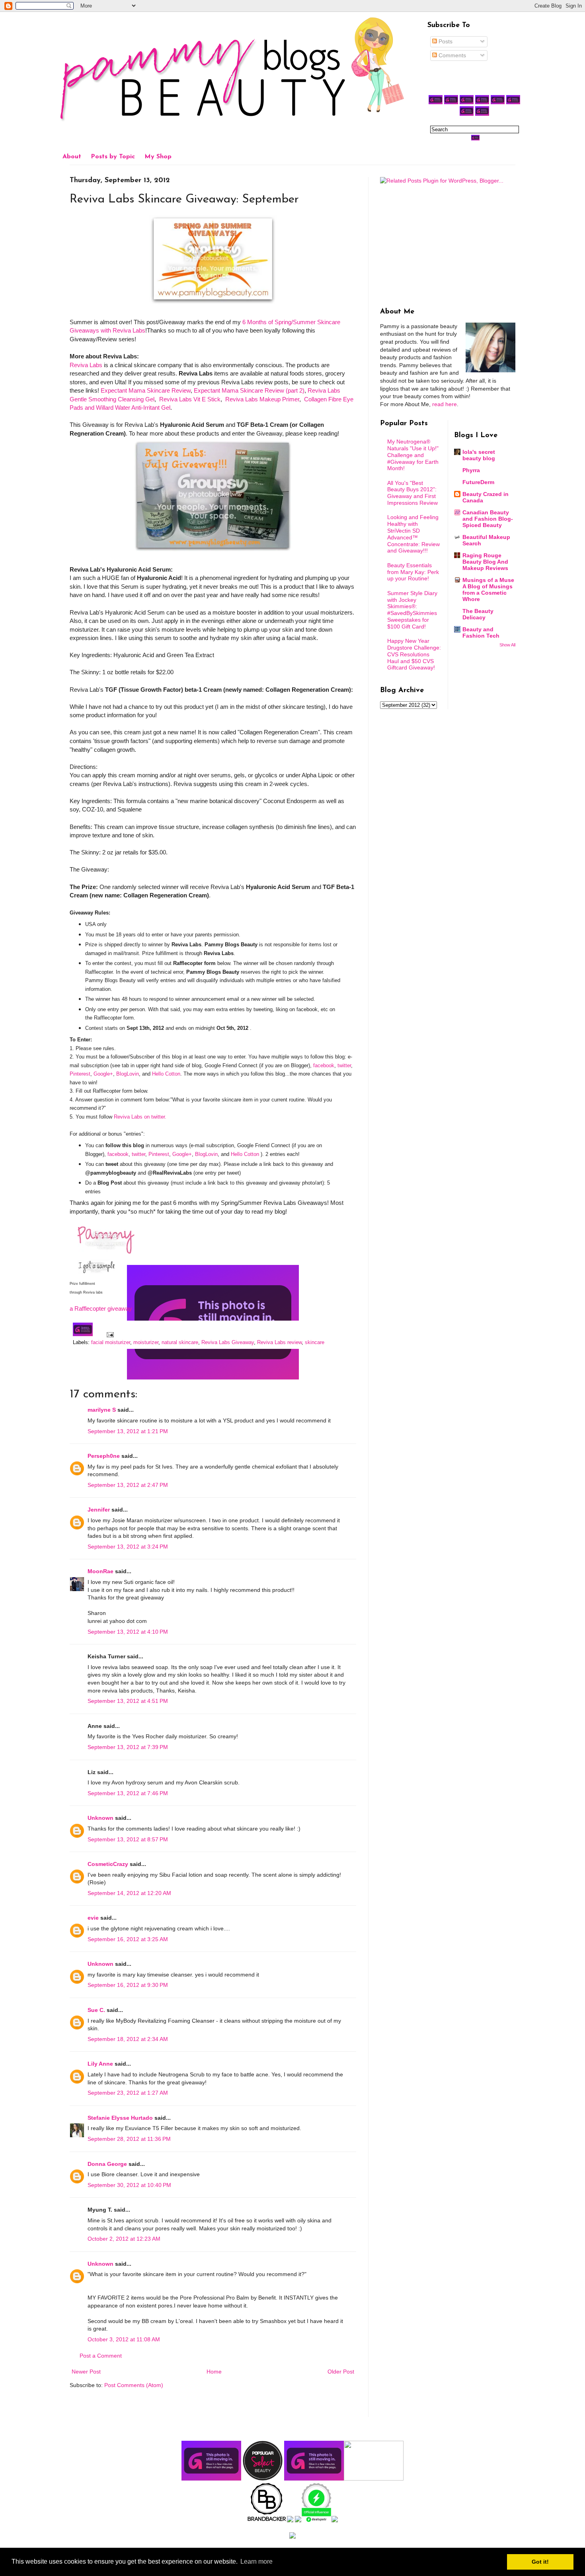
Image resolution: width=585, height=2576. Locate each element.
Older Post (341, 2372)
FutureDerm (478, 482)
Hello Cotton (166, 1074)
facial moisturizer (111, 1342)
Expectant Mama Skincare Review (146, 390)
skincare (315, 1342)
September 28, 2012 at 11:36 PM (129, 2139)
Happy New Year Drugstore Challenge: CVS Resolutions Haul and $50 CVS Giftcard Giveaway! (414, 654)
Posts (445, 41)
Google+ (103, 1074)
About (72, 157)
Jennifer (99, 1510)
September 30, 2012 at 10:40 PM (129, 2185)
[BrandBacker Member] (267, 2520)
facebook (324, 1065)
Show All (507, 645)
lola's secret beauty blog (479, 455)
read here (445, 404)
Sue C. (96, 2010)
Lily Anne (100, 2064)
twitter (344, 1065)
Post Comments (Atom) (134, 2385)
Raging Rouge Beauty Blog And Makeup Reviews (485, 562)
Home (214, 2372)
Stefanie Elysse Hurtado (120, 2118)
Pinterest (80, 1074)
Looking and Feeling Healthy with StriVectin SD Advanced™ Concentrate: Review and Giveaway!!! (413, 534)
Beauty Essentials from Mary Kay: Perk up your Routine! (413, 572)
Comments (451, 55)
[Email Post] (109, 1335)
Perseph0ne (104, 1456)
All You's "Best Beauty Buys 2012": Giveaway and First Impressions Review (412, 493)
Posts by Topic (113, 157)
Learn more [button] (256, 2561)
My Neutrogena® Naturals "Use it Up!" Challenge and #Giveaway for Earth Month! (413, 455)
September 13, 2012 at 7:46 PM (128, 1793)
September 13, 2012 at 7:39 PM (128, 1747)
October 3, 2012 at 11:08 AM (124, 2339)
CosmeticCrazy (108, 1864)
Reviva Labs (86, 365)
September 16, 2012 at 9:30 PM (128, 1985)
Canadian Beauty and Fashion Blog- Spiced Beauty (488, 519)
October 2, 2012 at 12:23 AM (124, 2239)
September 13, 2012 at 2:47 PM (128, 1485)
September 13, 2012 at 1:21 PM (128, 1431)
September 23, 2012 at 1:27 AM (128, 2093)
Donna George (107, 2164)
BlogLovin (128, 1074)
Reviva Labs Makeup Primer (261, 399)
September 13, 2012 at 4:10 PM (128, 1632)
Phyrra (471, 470)
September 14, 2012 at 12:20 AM (129, 1893)
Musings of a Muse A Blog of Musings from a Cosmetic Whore (488, 590)
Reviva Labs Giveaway (228, 1342)
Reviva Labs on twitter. (141, 1117)
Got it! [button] (540, 2562)
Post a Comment (101, 2356)
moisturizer (146, 1342)
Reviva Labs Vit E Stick (190, 399)
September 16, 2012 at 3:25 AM (128, 1939)
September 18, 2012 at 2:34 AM (128, 2039)
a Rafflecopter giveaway (101, 1308)
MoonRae (100, 1571)
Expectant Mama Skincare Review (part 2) (249, 390)
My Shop (158, 157)
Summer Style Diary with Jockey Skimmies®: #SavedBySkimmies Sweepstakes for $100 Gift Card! (412, 610)
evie (93, 1918)
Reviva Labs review (279, 1342)
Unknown (100, 1818)
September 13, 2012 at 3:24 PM (128, 1547)
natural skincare (180, 1342)
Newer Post (86, 2372)
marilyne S (102, 1410)
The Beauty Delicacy (478, 614)
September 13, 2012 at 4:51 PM (128, 1701)
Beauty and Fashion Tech (481, 632)
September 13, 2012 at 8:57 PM (128, 1839)
